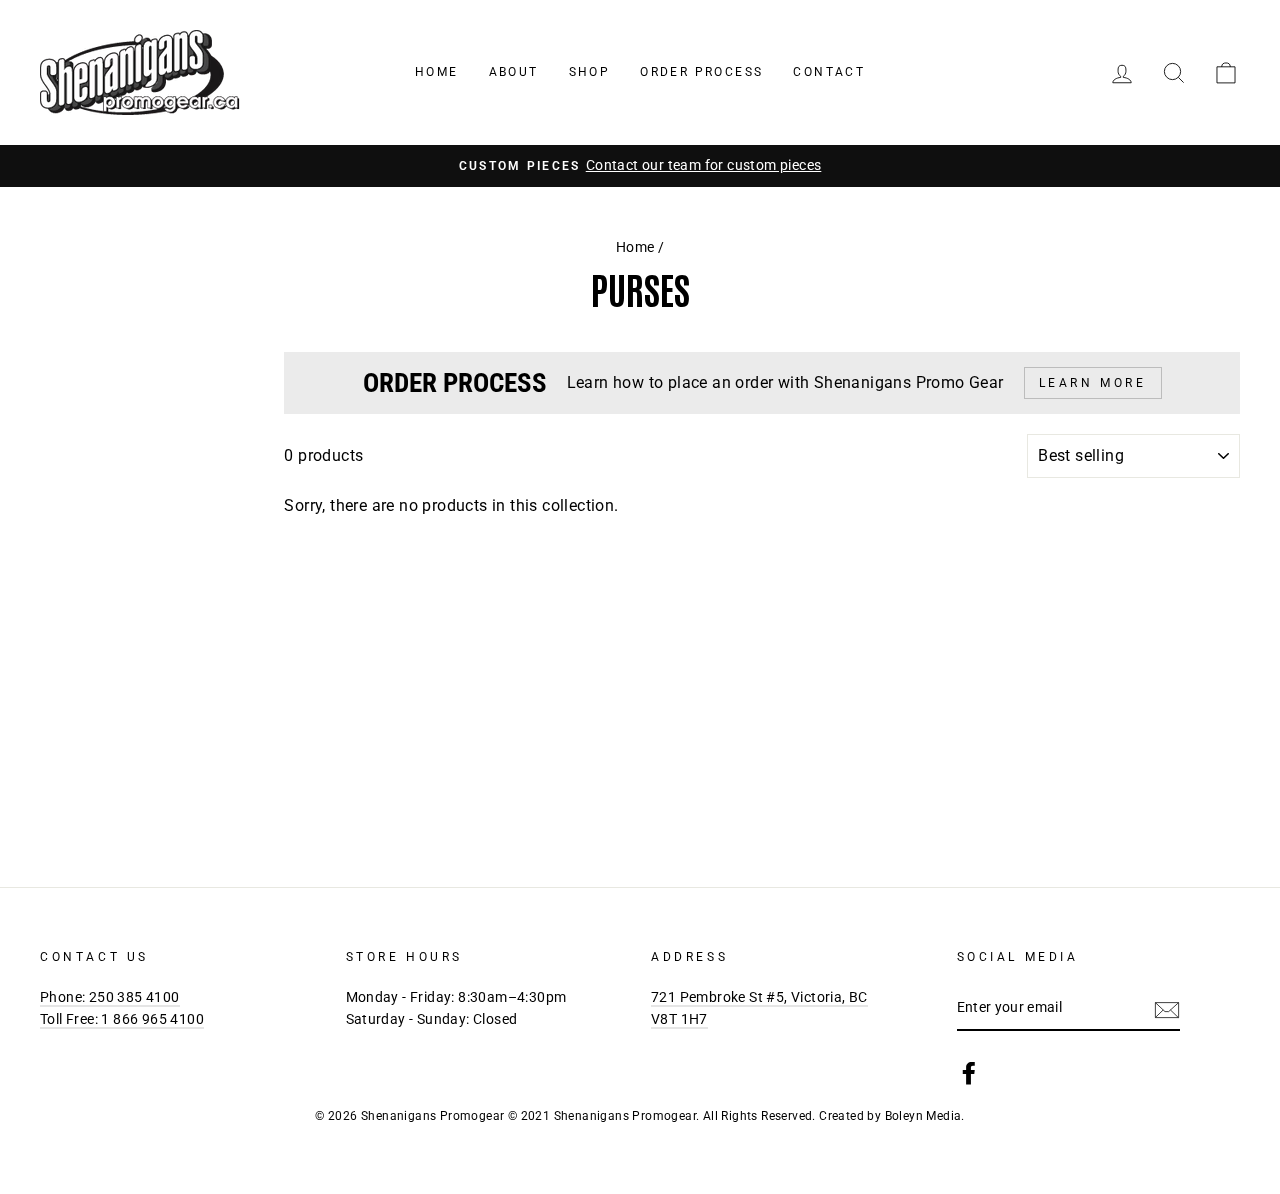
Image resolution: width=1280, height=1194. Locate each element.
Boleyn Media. (925, 1116)
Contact (829, 72)
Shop (590, 72)
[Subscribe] (1167, 1009)
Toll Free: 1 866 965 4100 (122, 1019)
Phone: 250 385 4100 (110, 997)
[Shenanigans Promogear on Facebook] (969, 1073)
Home (437, 72)
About (514, 72)
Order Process (701, 72)
